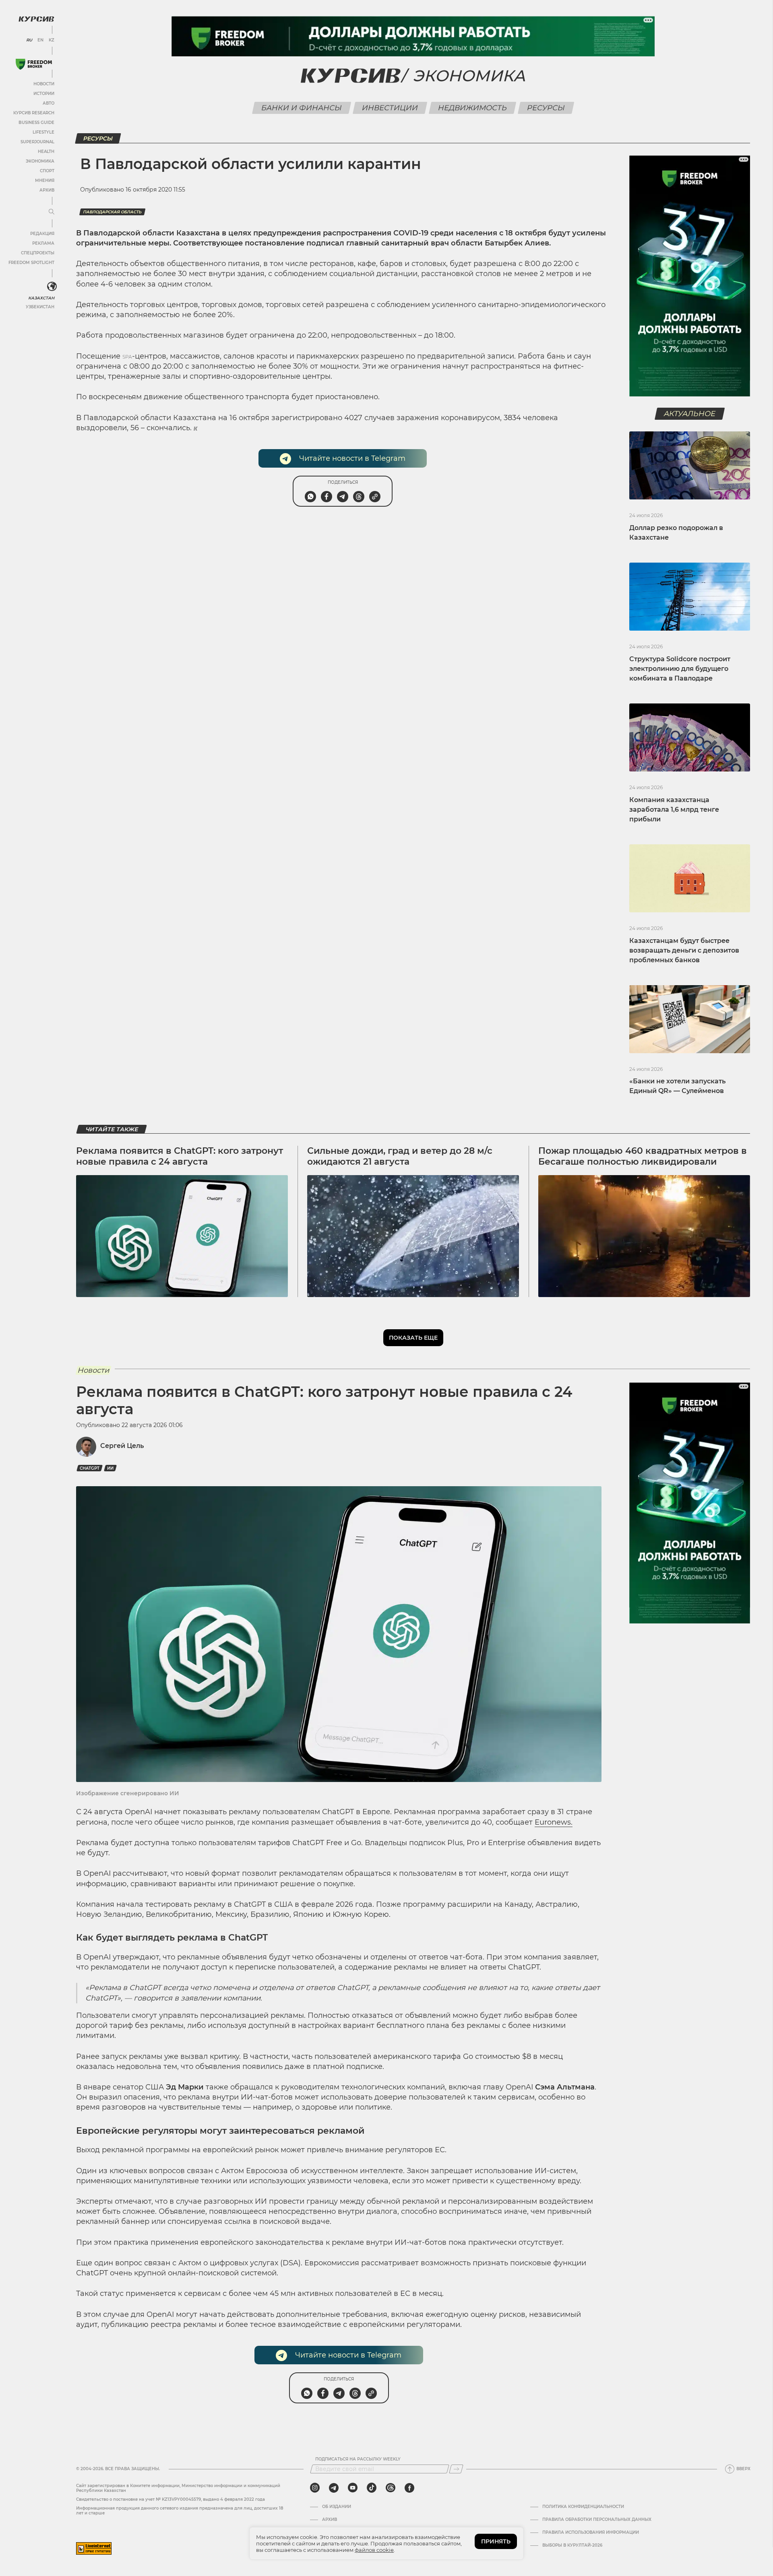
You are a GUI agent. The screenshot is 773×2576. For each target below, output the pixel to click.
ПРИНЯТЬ (496, 2541)
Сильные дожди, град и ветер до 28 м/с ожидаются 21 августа (400, 1156)
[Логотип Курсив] (36, 19)
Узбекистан (40, 307)
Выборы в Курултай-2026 (572, 2545)
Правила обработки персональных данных (597, 2520)
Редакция (42, 234)
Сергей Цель (122, 1446)
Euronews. (554, 1822)
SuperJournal (37, 142)
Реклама (43, 243)
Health (46, 152)
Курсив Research (34, 113)
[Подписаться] (456, 2469)
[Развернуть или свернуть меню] (52, 212)
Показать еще (413, 1338)
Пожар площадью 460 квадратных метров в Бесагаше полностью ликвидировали (643, 1156)
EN (40, 40)
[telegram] (334, 2488)
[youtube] (353, 2488)
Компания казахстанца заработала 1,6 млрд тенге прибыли (674, 810)
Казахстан (41, 298)
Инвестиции (390, 108)
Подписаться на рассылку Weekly (358, 2459)
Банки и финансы (302, 108)
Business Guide (36, 123)
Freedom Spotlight (31, 263)
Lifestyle (43, 132)
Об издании (337, 2507)
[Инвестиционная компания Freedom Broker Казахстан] (34, 64)
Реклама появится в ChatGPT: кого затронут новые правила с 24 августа (180, 1156)
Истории (44, 94)
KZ (52, 40)
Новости (44, 84)
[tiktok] (372, 2488)
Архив (47, 190)
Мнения (45, 180)
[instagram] (315, 2488)
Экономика (40, 161)
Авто (49, 103)
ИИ (110, 1468)
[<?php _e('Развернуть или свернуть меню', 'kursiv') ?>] (52, 287)
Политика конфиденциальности (583, 2507)
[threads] (391, 2488)
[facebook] (409, 2488)
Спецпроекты (38, 253)
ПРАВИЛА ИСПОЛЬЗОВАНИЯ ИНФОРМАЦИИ (591, 2533)
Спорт (47, 171)
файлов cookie (374, 2550)
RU (29, 40)
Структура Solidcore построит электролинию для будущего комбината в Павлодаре (680, 669)
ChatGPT (90, 1468)
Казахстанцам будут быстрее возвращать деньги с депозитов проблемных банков (684, 950)
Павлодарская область (112, 212)
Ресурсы (546, 108)
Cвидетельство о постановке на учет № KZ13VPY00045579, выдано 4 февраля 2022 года (171, 2499)
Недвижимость (473, 108)
